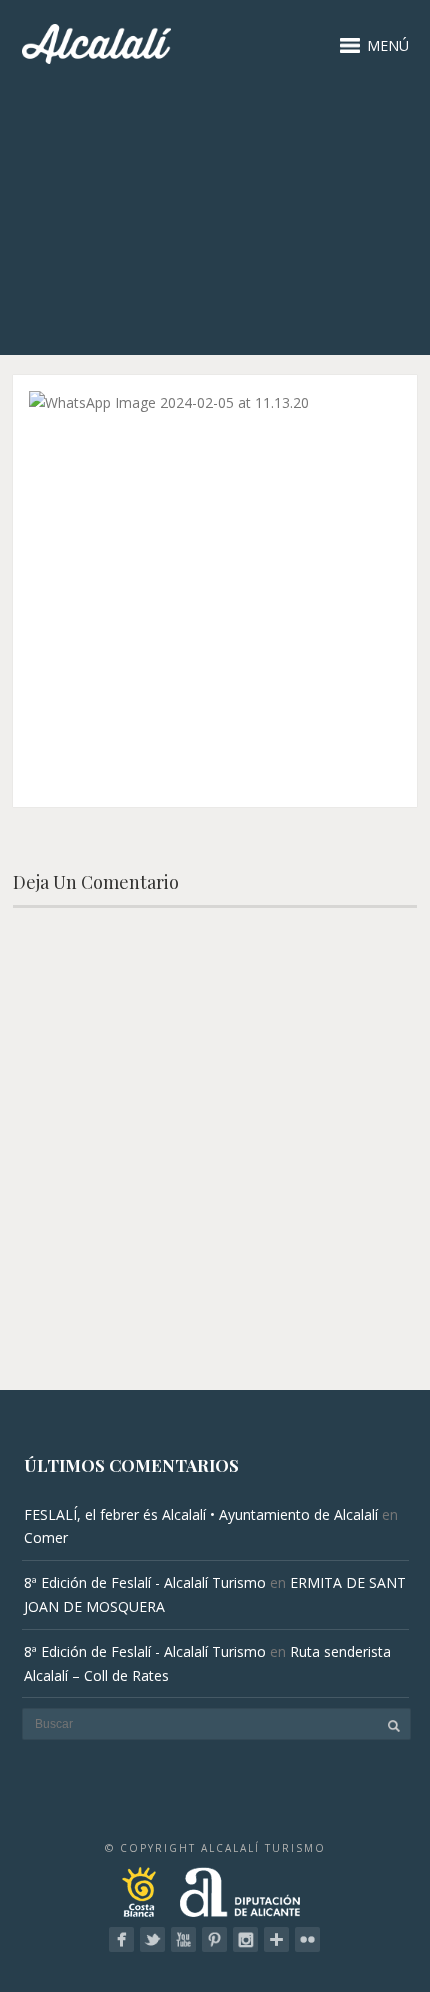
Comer (46, 1537)
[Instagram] (245, 1939)
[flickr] (307, 1939)
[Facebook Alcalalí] (121, 1939)
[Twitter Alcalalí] (152, 1939)
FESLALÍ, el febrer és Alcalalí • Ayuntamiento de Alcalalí (201, 1514)
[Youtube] (183, 1939)
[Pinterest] (214, 1939)
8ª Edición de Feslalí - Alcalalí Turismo (145, 1582)
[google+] (276, 1939)
